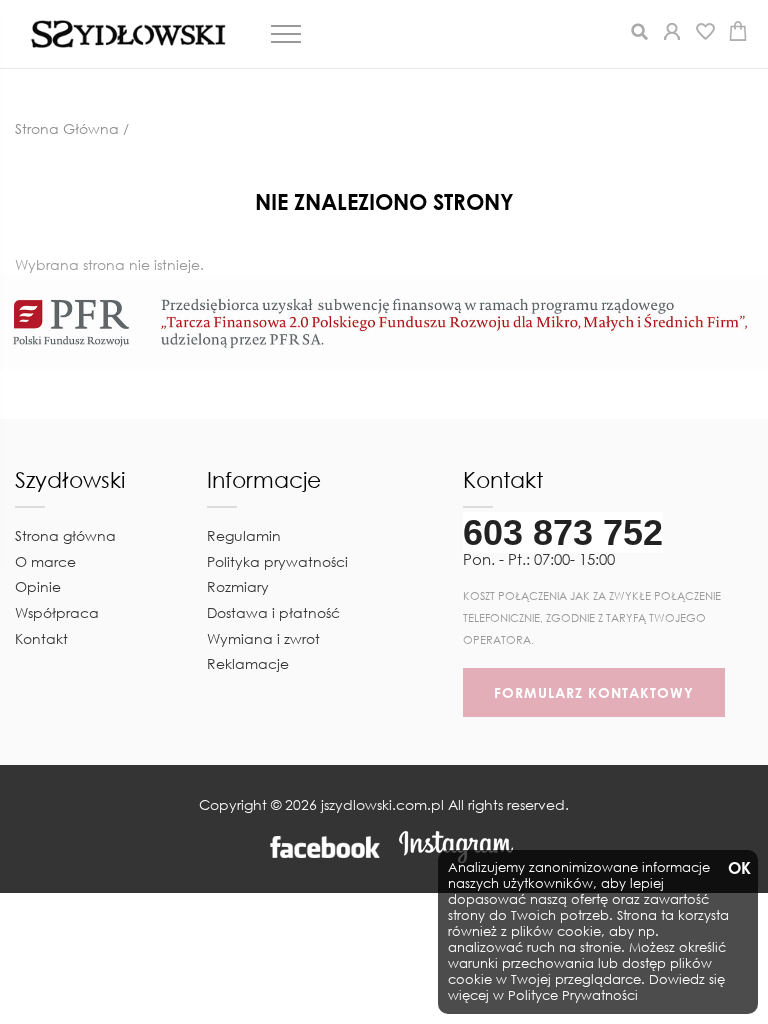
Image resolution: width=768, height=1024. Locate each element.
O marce (45, 561)
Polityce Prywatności (573, 995)
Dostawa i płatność (273, 612)
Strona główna (65, 535)
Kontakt (41, 638)
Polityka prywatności (277, 561)
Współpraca (57, 612)
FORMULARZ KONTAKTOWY (594, 692)
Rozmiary (238, 586)
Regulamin (244, 535)
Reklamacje (248, 663)
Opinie (38, 586)
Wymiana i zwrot (263, 638)
